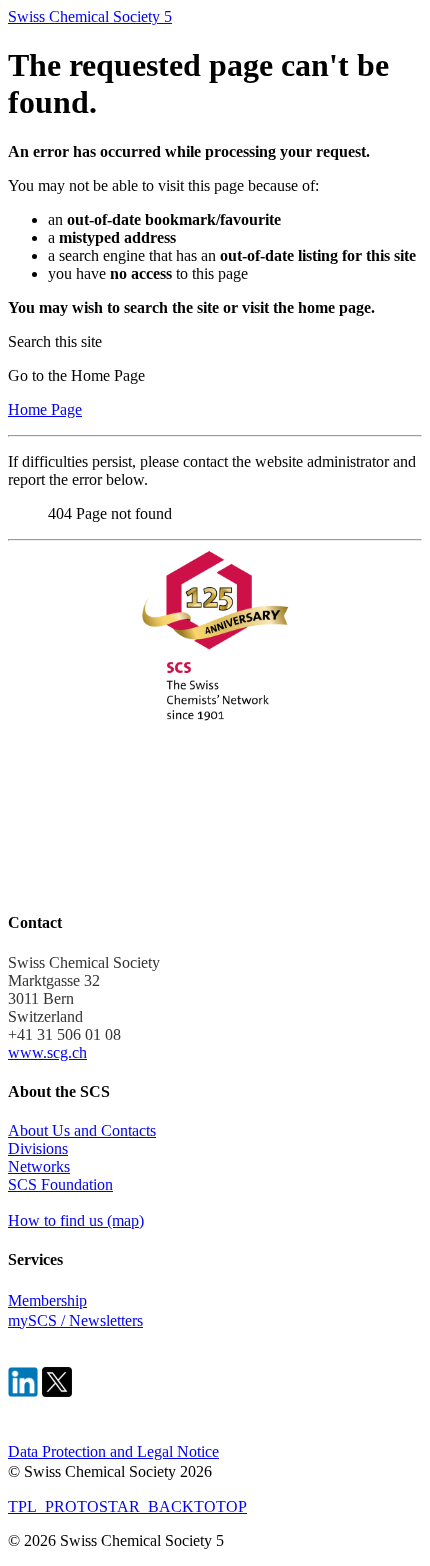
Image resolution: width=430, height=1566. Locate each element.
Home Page (45, 409)
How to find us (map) (76, 1220)
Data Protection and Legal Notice (113, 1451)
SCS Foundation (60, 1184)
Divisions (38, 1148)
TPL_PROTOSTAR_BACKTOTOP (127, 1506)
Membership (47, 1300)
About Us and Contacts (82, 1130)
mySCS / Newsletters (75, 1320)
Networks (39, 1166)
